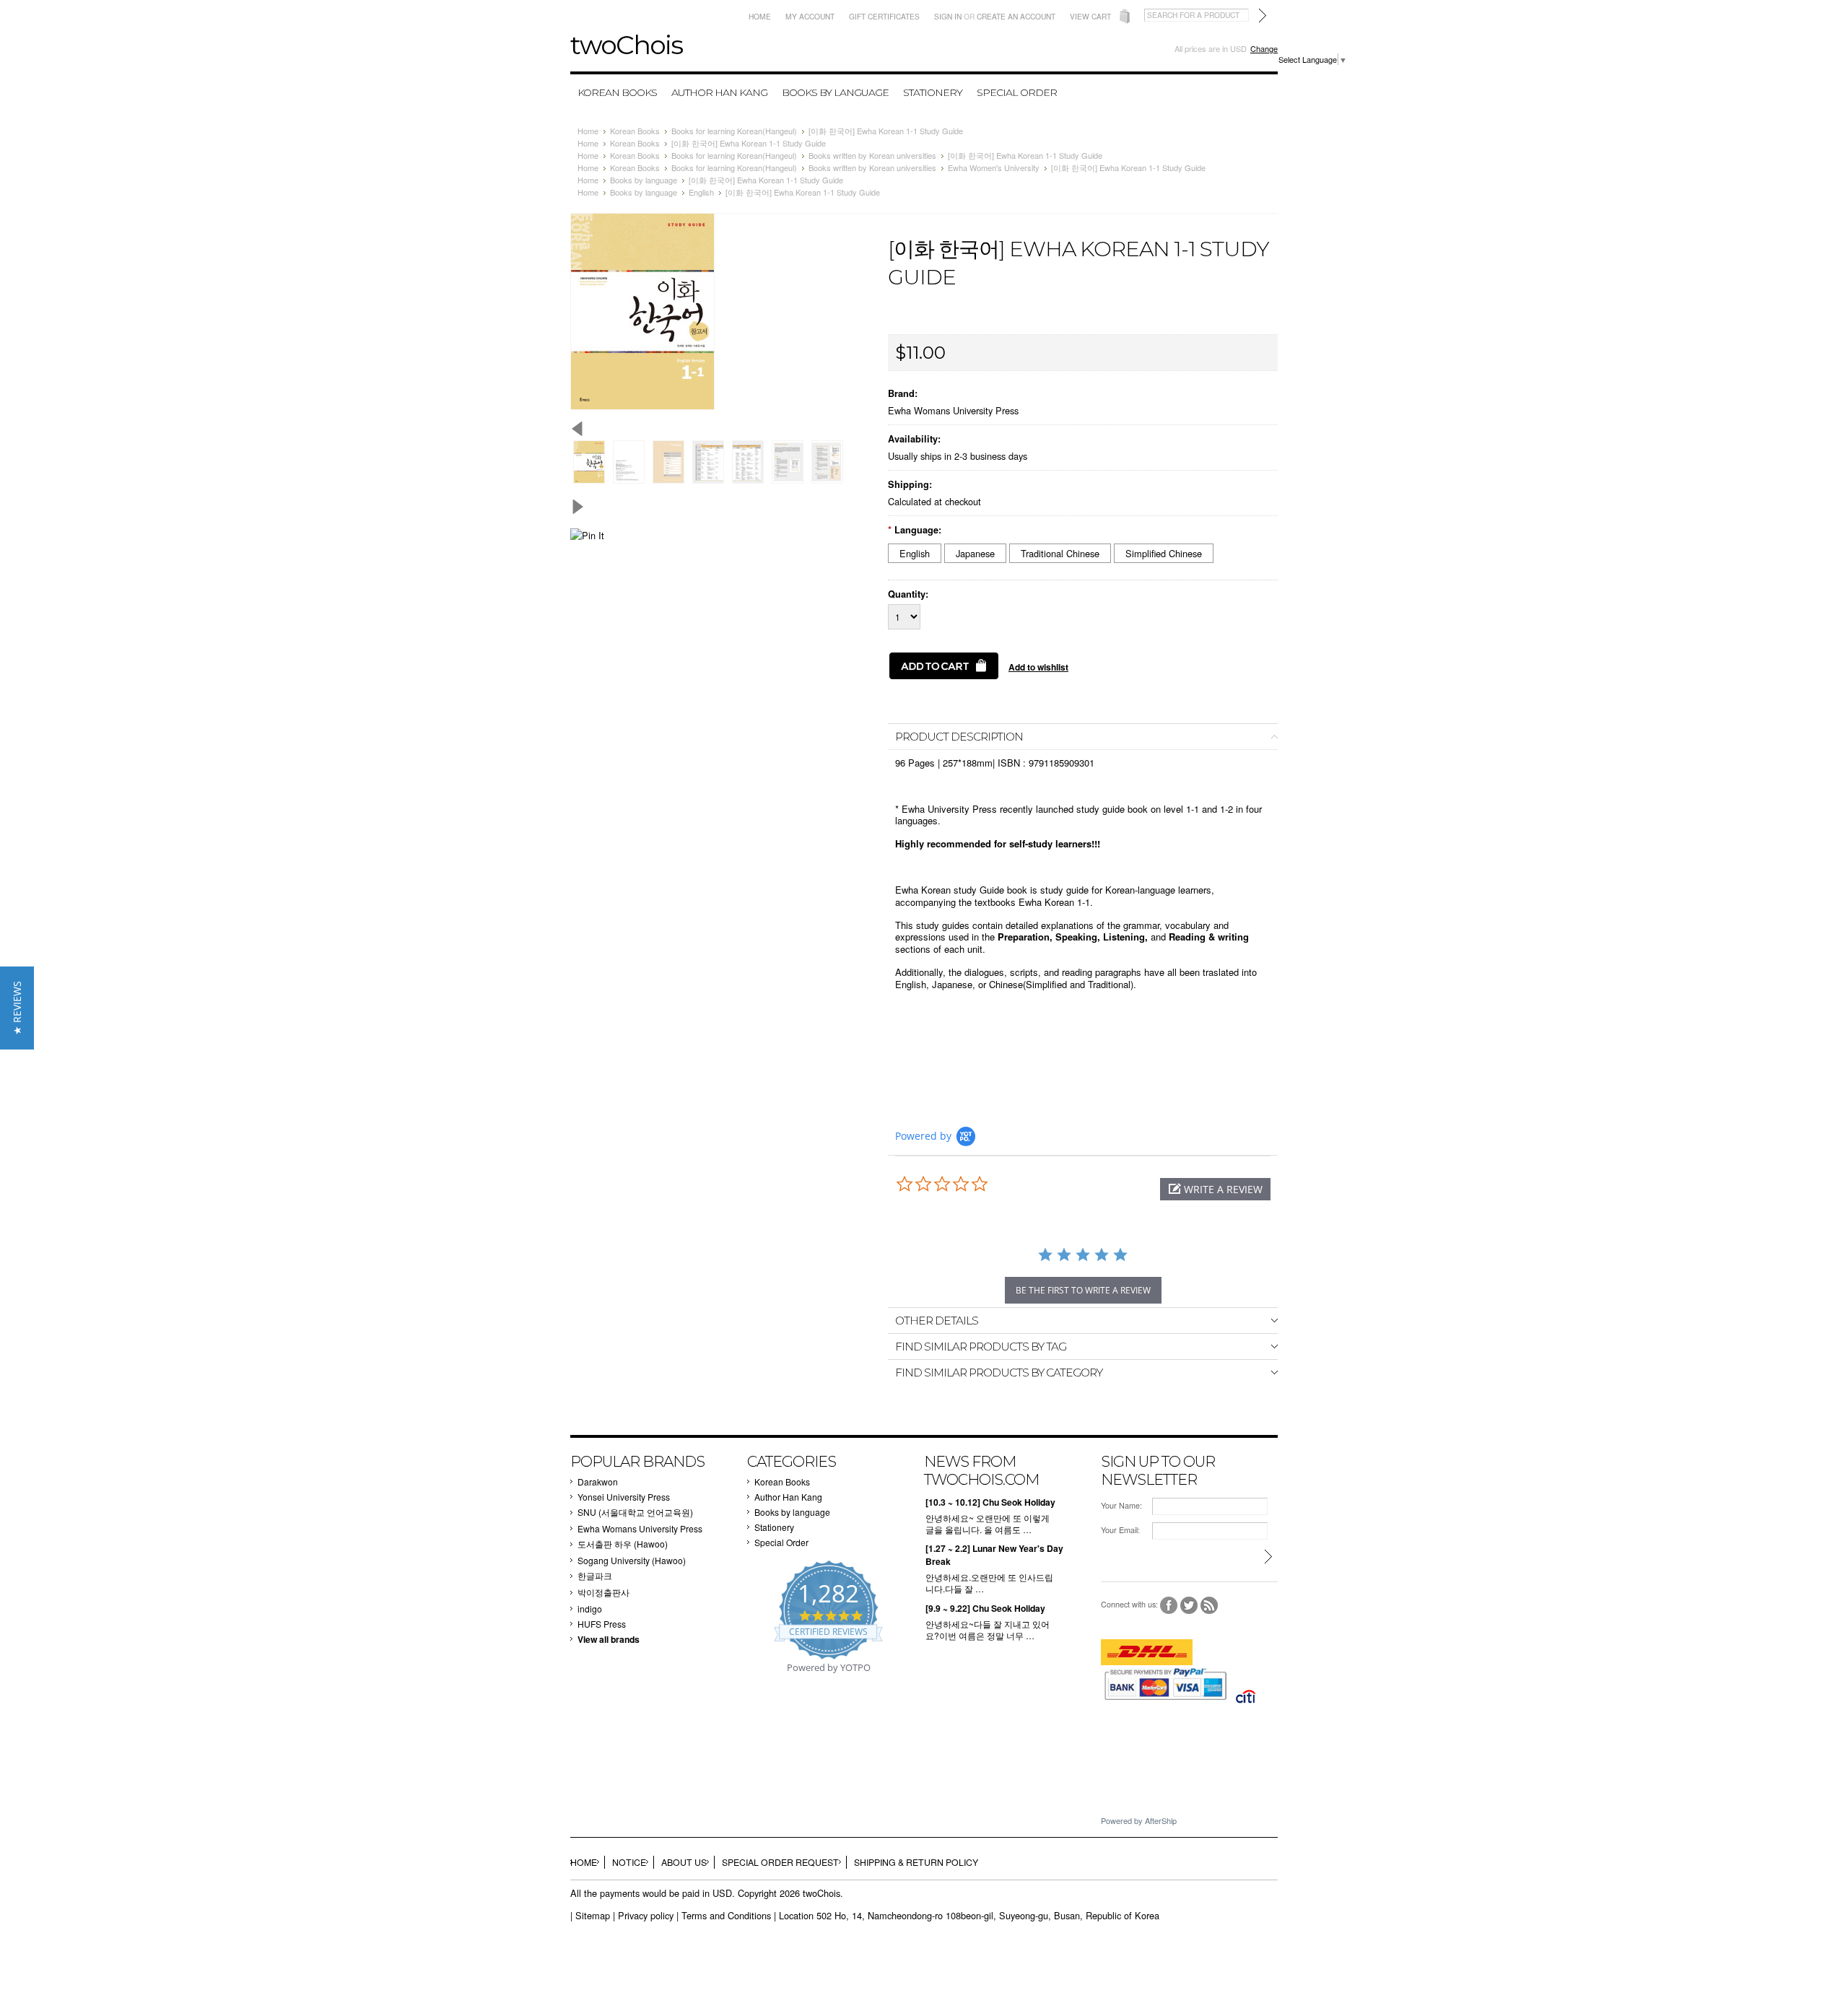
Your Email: (1120, 1530)
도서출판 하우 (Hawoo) (623, 1544)
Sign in (948, 16)
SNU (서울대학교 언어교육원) (635, 1512)
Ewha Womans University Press (953, 410)
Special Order (1017, 92)
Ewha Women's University (994, 167)
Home (760, 16)
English (701, 192)
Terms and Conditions (726, 1915)
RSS (1210, 1606)
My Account (810, 16)
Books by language (835, 92)
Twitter (1189, 1606)
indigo (590, 1609)
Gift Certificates (884, 16)
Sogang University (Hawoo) (632, 1560)
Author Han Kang (719, 92)
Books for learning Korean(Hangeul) (734, 131)
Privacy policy (646, 1915)
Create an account (1016, 16)
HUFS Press (602, 1624)
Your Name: (1121, 1505)
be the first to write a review (1083, 1290)
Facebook (1169, 1606)
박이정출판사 (603, 1592)
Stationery (933, 92)
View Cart (1090, 16)
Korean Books (617, 92)
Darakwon (598, 1482)
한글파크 (595, 1575)
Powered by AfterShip (1139, 1820)
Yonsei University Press (624, 1497)
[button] (1215, 1189)
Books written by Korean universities (872, 155)
